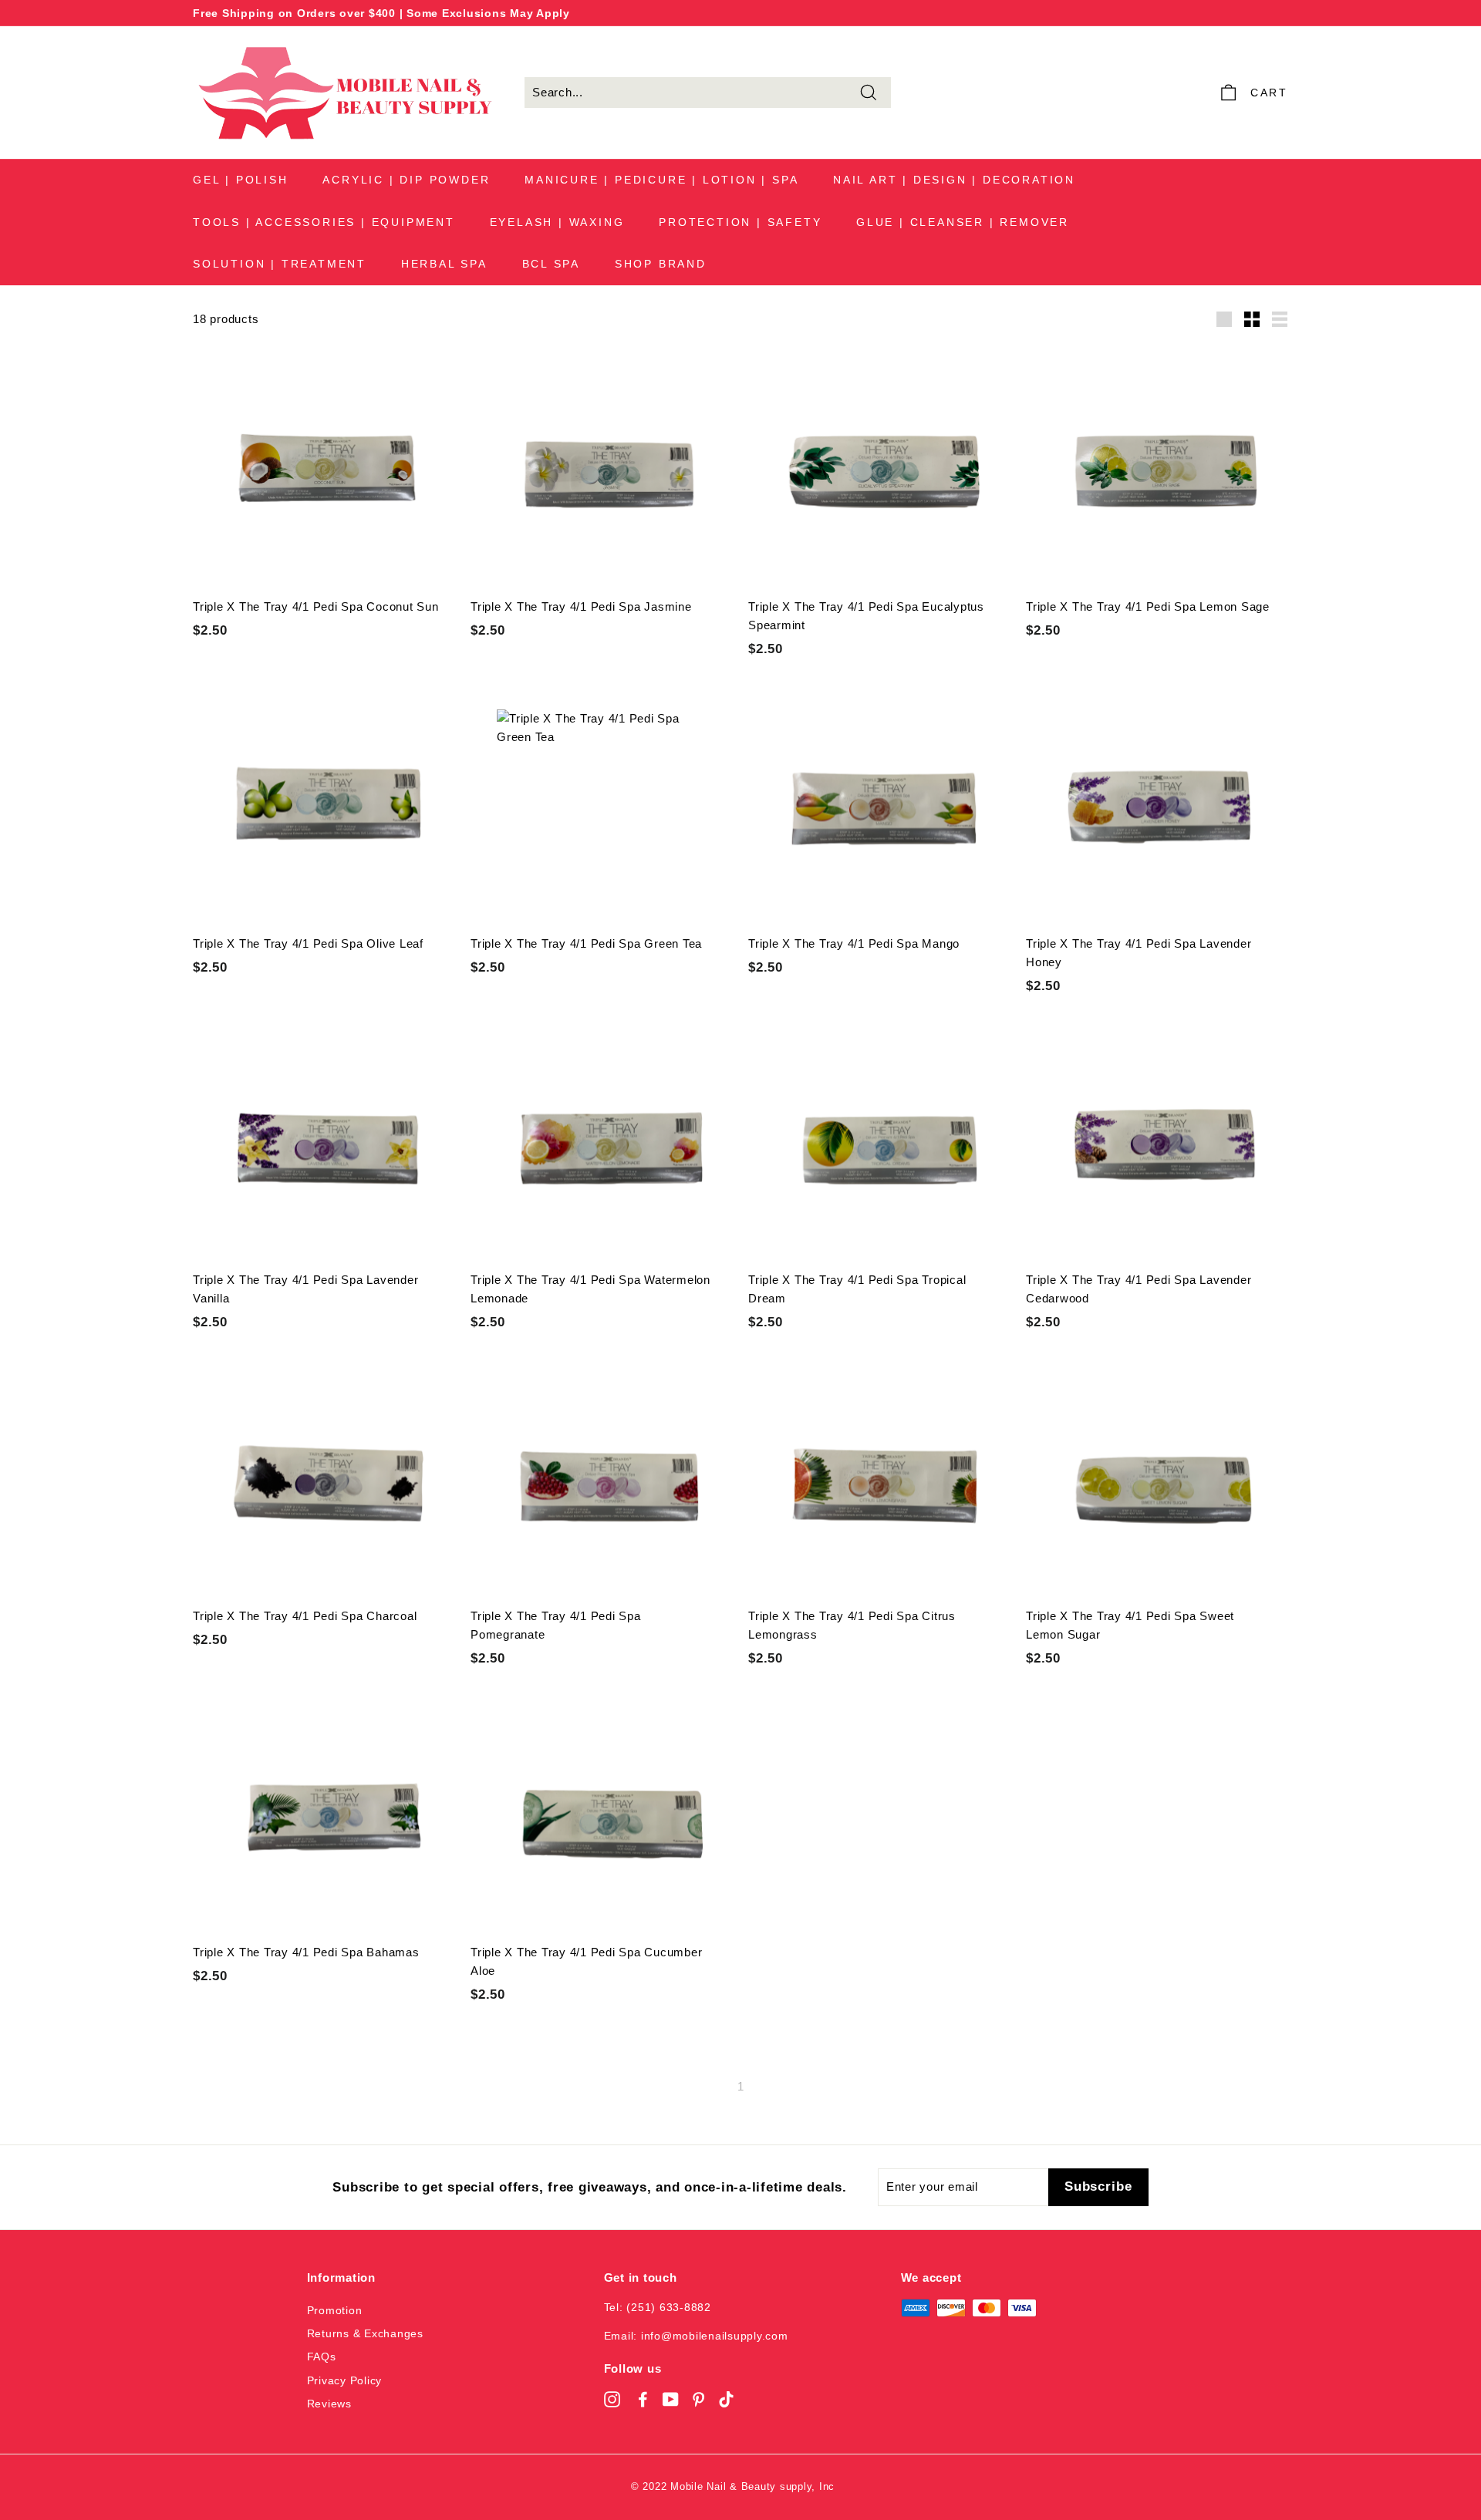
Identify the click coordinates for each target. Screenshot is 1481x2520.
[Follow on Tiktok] (726, 2399)
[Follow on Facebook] (643, 2399)
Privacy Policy (345, 2380)
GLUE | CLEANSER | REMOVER (963, 222)
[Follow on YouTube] (671, 2399)
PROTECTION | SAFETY (740, 222)
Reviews (329, 2404)
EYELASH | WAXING (557, 222)
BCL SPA (552, 264)
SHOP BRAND (661, 264)
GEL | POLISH (241, 180)
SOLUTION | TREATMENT (280, 264)
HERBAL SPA (444, 264)
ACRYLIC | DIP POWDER (406, 180)
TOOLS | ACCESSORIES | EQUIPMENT (324, 222)
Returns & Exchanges (365, 2333)
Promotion (335, 2310)
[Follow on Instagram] (612, 2399)
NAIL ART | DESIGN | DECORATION (954, 180)
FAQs (322, 2357)
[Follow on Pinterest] (698, 2399)
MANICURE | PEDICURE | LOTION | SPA (661, 180)
